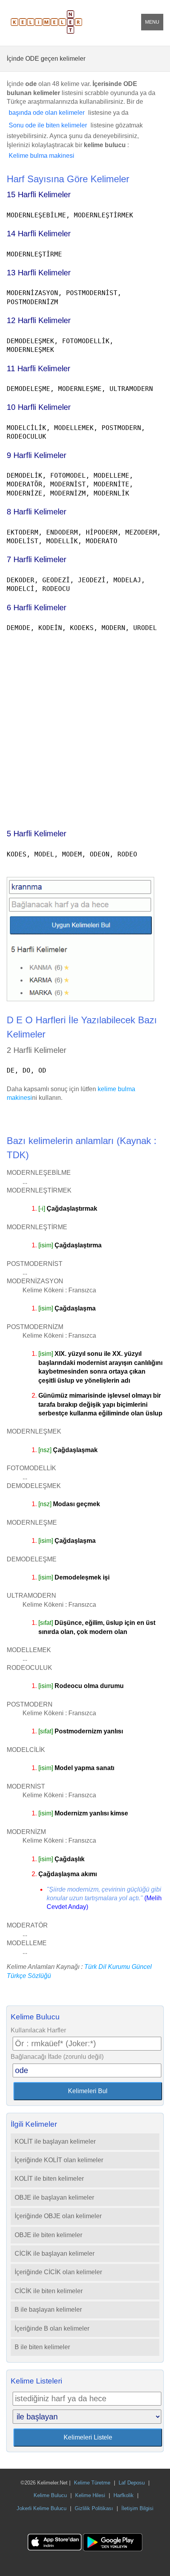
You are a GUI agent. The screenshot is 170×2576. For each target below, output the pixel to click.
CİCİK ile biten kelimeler (49, 2291)
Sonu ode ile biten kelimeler (48, 125)
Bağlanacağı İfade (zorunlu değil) (57, 2057)
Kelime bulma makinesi (42, 156)
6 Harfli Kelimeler (37, 608)
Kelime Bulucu (50, 2495)
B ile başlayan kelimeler (48, 2310)
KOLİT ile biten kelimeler (49, 2179)
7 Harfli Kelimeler (37, 559)
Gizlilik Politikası (94, 2508)
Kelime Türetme (92, 2483)
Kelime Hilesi (90, 2495)
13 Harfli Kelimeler (39, 273)
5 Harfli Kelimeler (37, 834)
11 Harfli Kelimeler (39, 368)
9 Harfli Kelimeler (37, 455)
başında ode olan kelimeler (47, 113)
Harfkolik (124, 2495)
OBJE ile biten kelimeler (48, 2235)
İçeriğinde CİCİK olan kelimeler (58, 2272)
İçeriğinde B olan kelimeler (52, 2328)
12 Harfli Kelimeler (39, 320)
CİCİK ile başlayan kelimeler (55, 2254)
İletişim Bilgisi (137, 2508)
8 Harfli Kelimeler (37, 512)
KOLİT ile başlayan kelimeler (55, 2141)
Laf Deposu (132, 2483)
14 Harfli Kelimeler (39, 234)
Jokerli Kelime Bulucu (42, 2508)
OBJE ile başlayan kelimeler (54, 2197)
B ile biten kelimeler (42, 2347)
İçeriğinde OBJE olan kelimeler (58, 2216)
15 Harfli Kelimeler (39, 194)
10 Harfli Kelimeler (39, 407)
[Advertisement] (85, 727)
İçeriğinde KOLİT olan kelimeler (59, 2160)
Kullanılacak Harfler (38, 2030)
